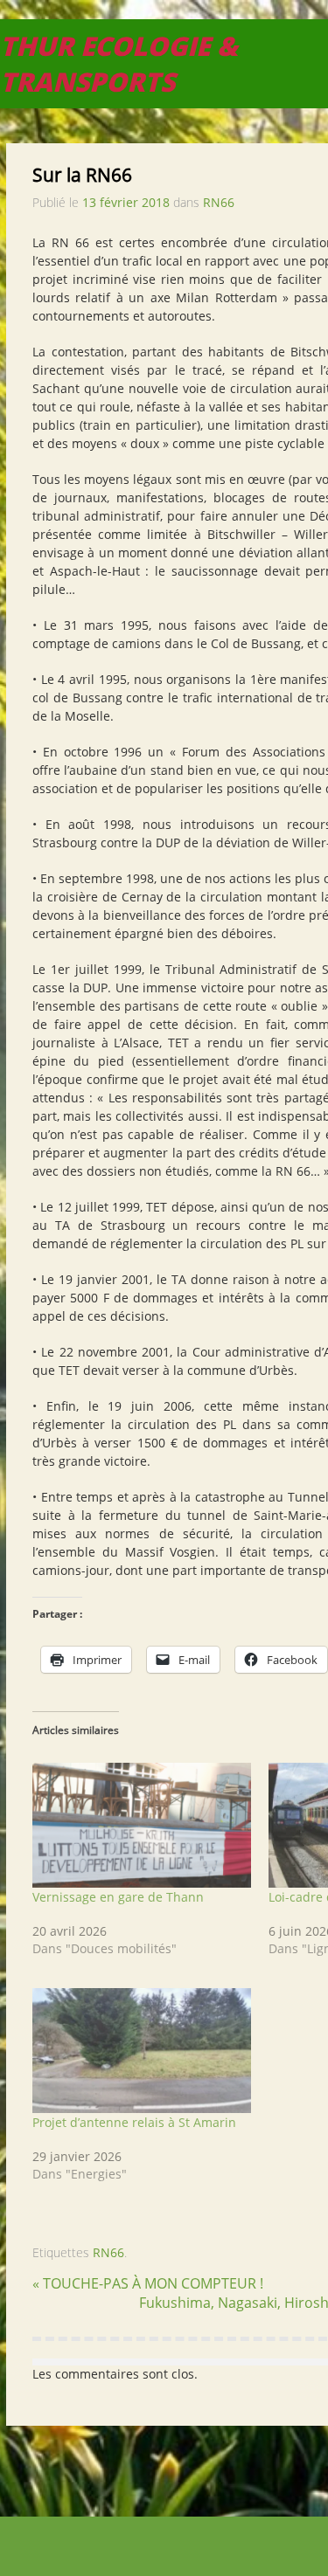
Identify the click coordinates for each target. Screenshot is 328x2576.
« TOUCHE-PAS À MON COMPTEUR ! (148, 2283)
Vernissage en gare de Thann (118, 1897)
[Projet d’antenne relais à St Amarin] (142, 2051)
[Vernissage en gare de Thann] (142, 1826)
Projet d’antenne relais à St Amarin (134, 2122)
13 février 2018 (126, 202)
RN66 (219, 202)
